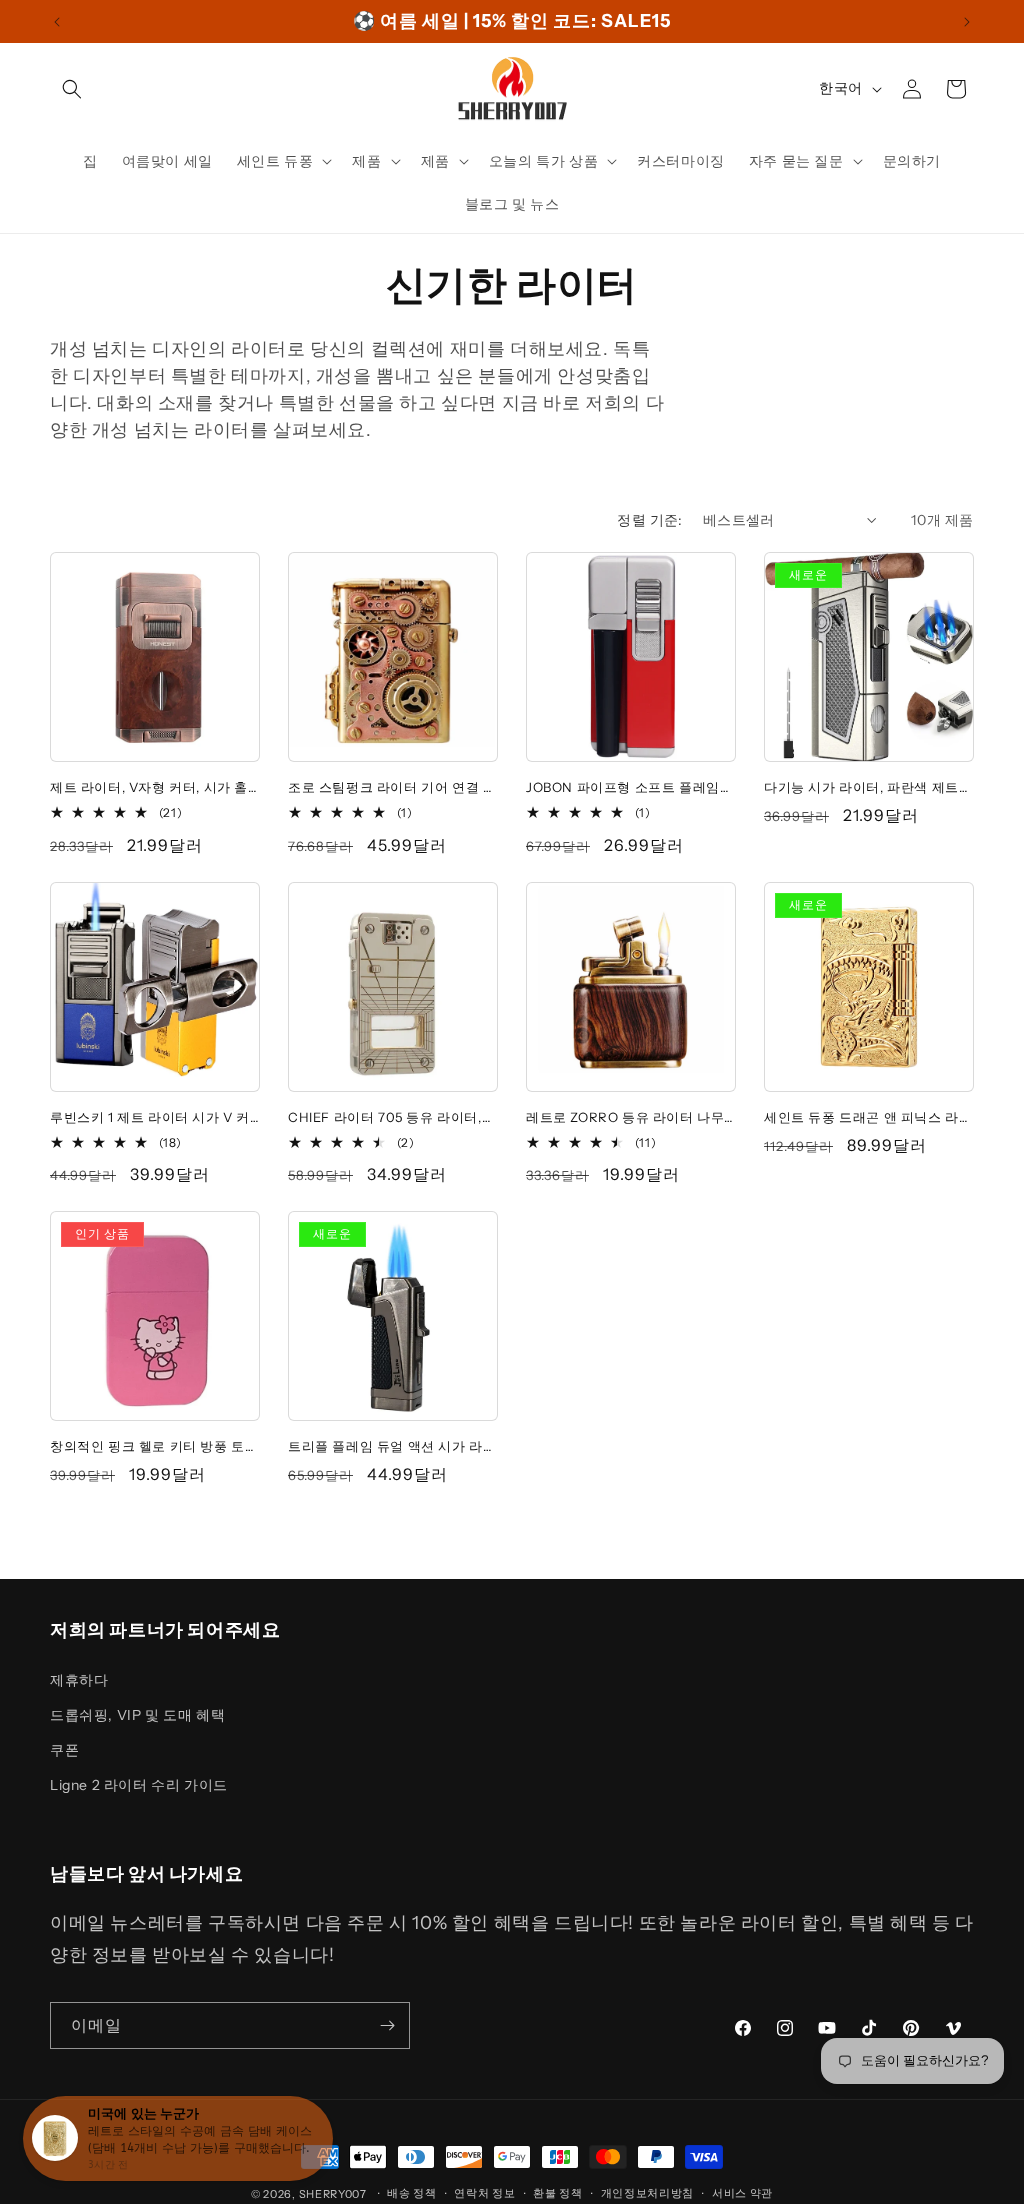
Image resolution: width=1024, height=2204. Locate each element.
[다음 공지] (967, 22)
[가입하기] (387, 2025)
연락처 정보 (484, 2193)
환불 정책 (558, 2193)
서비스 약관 (742, 2193)
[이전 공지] (57, 22)
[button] (72, 89)
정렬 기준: (649, 520)
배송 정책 (412, 2193)
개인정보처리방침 (648, 2193)
